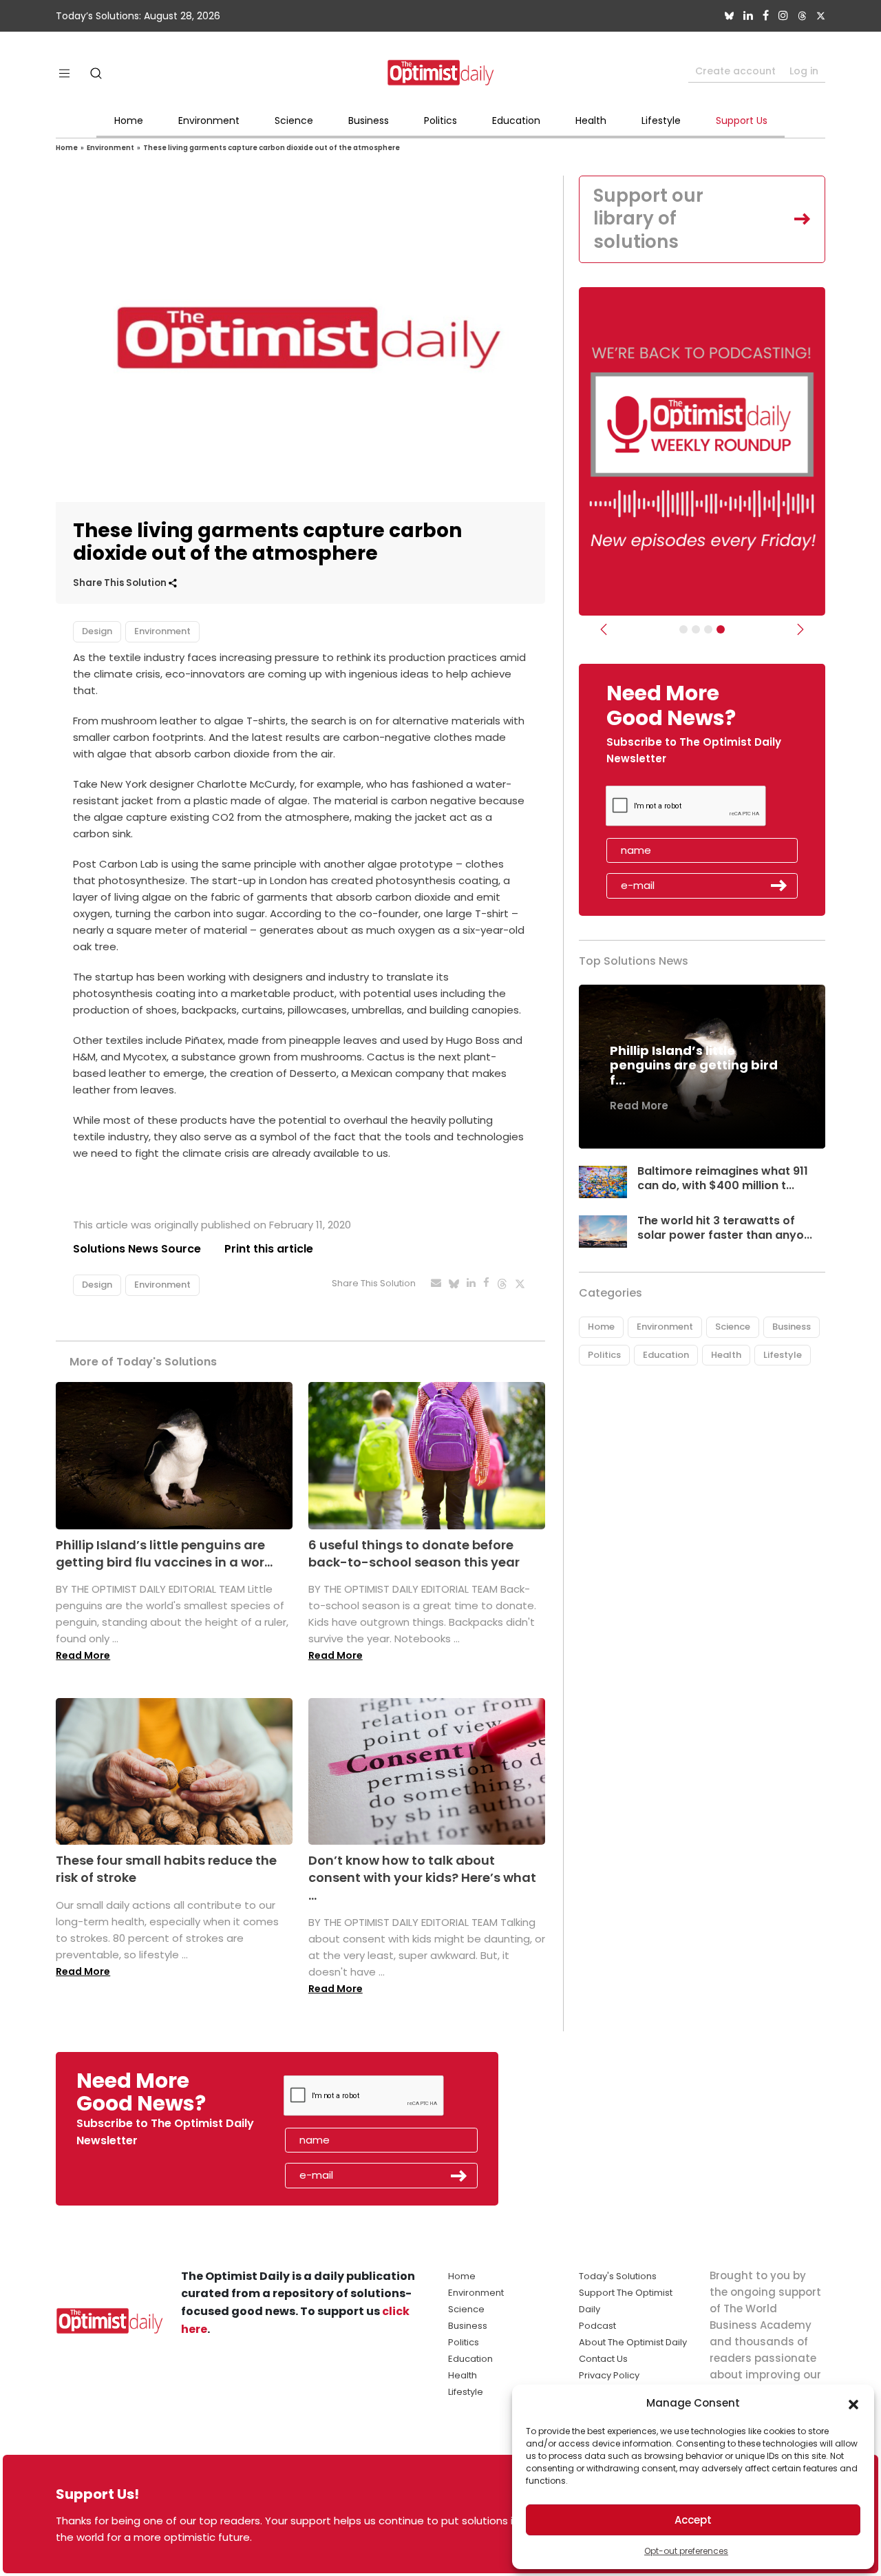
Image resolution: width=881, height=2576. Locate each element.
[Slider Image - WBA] (696, 629)
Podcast (597, 2326)
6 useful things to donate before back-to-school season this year (414, 1553)
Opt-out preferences (686, 2551)
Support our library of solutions (648, 219)
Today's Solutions (618, 2276)
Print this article (269, 1249)
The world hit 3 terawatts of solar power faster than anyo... (725, 1228)
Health (591, 121)
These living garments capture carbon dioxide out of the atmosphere (272, 148)
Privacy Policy (609, 2375)
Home (129, 121)
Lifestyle (661, 121)
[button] (853, 2403)
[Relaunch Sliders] (721, 629)
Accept (693, 2520)
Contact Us (603, 2359)
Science (294, 121)
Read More (83, 1655)
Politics (440, 121)
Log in (804, 71)
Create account (735, 71)
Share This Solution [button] (121, 583)
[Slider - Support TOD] (708, 629)
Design (97, 631)
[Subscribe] (683, 629)
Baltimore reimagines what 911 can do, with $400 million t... (723, 1178)
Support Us (742, 121)
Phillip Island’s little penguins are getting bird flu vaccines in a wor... (164, 1553)
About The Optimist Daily (633, 2342)
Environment (209, 121)
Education (516, 121)
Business (369, 121)
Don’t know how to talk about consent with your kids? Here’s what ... (422, 1877)
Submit (779, 886)
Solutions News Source (137, 1249)
